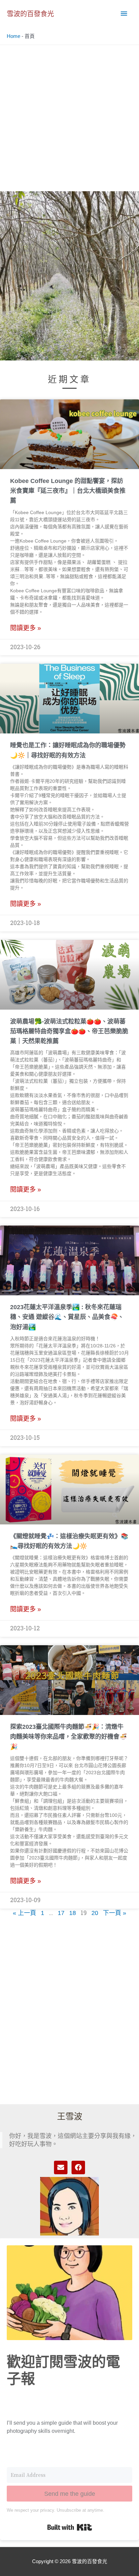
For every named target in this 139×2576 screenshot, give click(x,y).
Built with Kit (70, 2527)
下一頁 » (115, 1913)
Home (13, 36)
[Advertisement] (69, 118)
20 (95, 1913)
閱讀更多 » (26, 628)
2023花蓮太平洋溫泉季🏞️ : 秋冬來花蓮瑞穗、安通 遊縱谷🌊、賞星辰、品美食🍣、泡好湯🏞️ (67, 1317)
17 (61, 1913)
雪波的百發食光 (30, 14)
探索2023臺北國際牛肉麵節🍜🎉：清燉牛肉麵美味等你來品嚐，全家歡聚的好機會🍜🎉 (68, 1737)
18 (73, 1913)
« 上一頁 (24, 1913)
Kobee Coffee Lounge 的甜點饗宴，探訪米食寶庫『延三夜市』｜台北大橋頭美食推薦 (68, 491)
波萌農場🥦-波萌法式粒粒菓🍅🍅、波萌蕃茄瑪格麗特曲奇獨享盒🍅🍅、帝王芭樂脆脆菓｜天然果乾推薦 (69, 1031)
